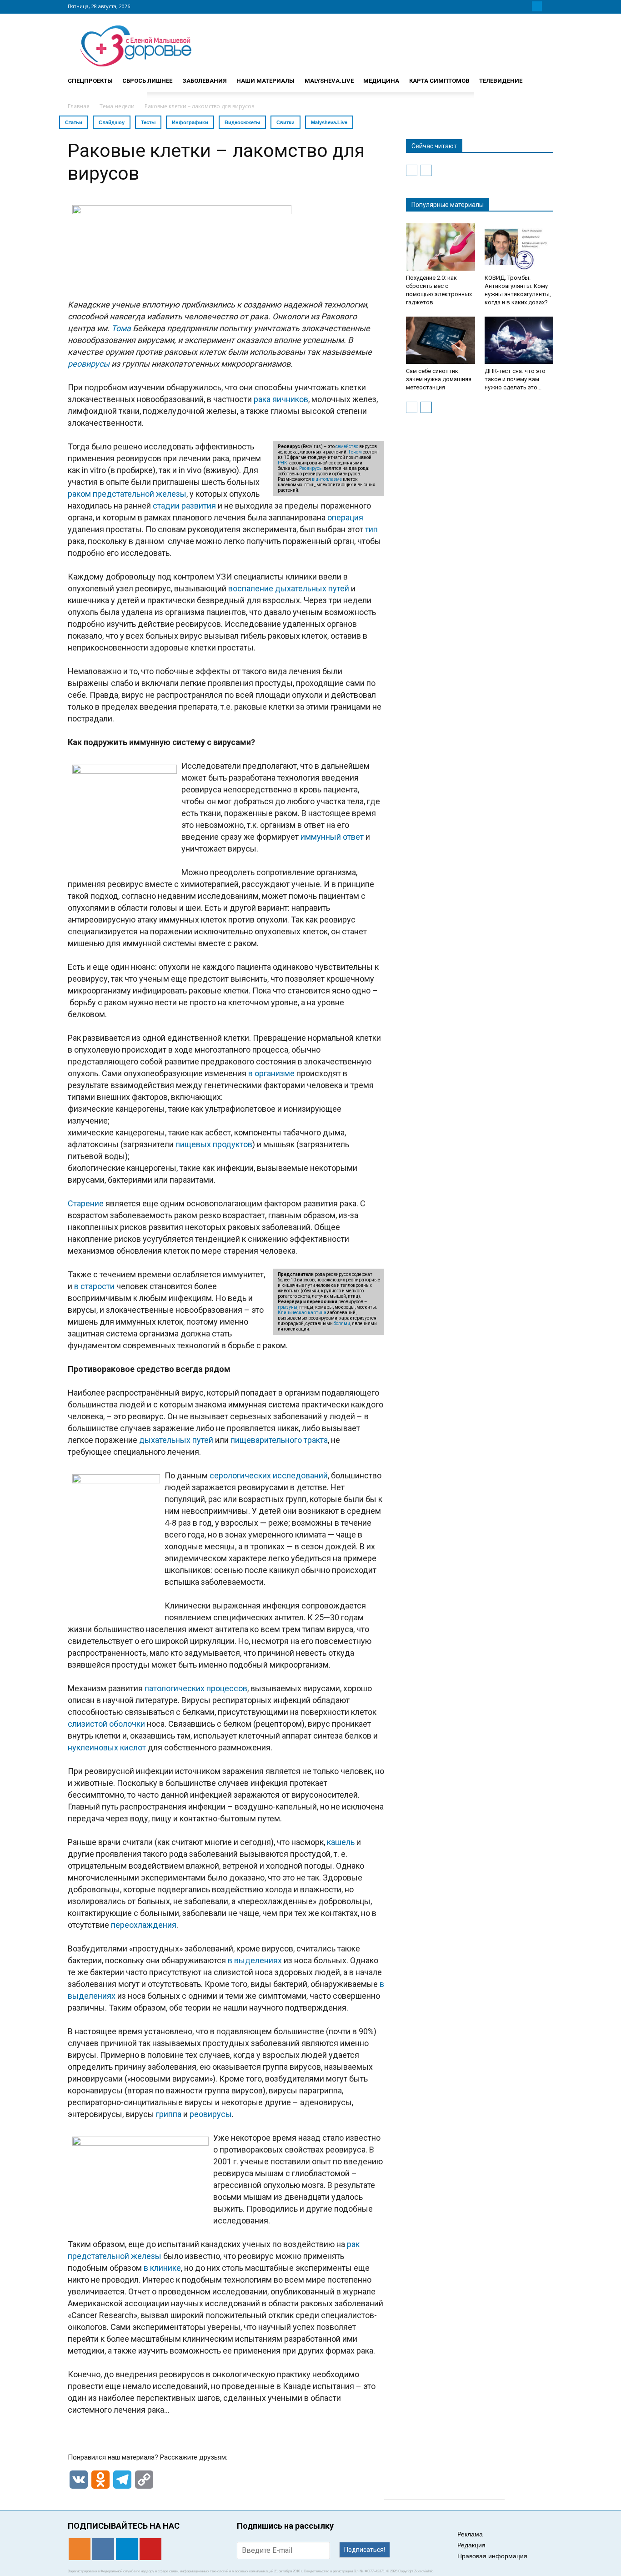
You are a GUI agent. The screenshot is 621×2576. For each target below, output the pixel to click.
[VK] (526, 6)
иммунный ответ (332, 837)
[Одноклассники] (515, 6)
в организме (271, 1073)
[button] (542, 77)
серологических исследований (269, 1475)
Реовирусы (311, 468)
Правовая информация (492, 2556)
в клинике (162, 2268)
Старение (86, 1203)
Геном (355, 452)
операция (345, 517)
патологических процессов (196, 1688)
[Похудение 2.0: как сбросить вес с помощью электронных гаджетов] (441, 247)
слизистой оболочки (106, 1724)
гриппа (169, 2114)
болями (342, 1323)
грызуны (288, 1307)
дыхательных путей (312, 588)
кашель (341, 1842)
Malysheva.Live (329, 122)
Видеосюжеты (242, 122)
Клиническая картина (302, 1313)
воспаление (251, 588)
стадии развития (184, 506)
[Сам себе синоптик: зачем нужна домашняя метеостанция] (441, 340)
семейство (347, 446)
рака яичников (281, 399)
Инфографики (190, 122)
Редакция (471, 2545)
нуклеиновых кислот (107, 1747)
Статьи (74, 122)
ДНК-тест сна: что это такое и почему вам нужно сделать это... (515, 379)
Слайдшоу (112, 122)
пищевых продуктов (214, 1144)
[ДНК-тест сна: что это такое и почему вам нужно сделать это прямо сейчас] (519, 340)
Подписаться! (365, 2550)
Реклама (470, 2534)
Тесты (148, 122)
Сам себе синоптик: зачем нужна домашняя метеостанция (439, 379)
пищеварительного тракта (279, 1440)
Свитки (285, 122)
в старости (94, 1286)
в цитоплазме (327, 479)
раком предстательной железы (127, 494)
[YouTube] (548, 6)
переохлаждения (144, 1925)
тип (371, 529)
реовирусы (211, 2114)
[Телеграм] (537, 6)
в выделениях (255, 1960)
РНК (283, 463)
